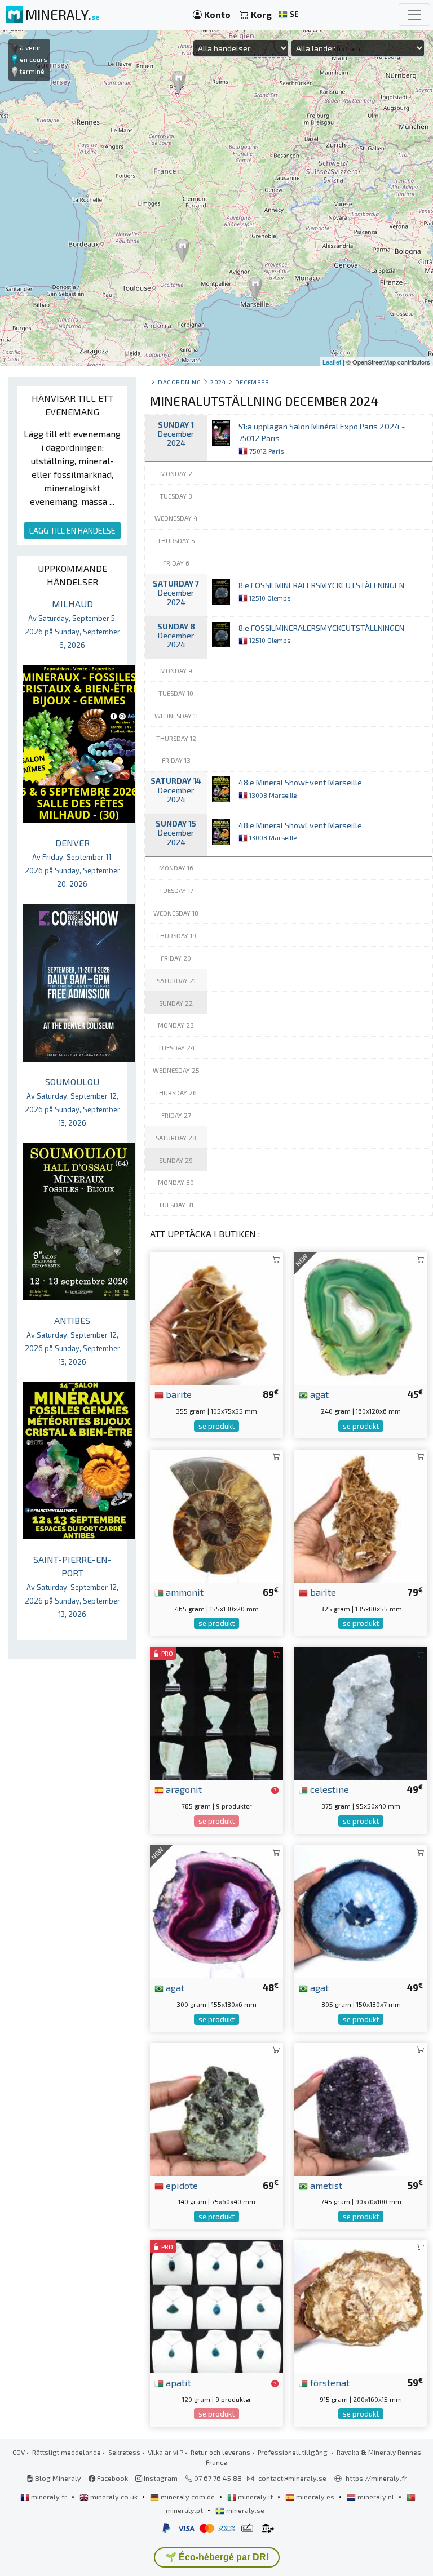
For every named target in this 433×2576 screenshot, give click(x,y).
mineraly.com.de (188, 2497)
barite (178, 1394)
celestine (328, 1789)
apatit (177, 2382)
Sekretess (124, 2452)
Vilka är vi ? (165, 2452)
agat (318, 1394)
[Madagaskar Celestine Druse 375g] (361, 1712)
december (252, 382)
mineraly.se (244, 2510)
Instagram (160, 2478)
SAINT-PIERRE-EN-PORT (72, 1586)
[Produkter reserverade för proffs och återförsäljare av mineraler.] (275, 1790)
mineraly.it (255, 2497)
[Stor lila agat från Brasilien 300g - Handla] (216, 1910)
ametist (325, 2185)
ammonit (184, 1592)
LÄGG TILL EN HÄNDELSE (72, 530)
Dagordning (179, 382)
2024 (218, 382)
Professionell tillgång (293, 2452)
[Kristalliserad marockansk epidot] (216, 2108)
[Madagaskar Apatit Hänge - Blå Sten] (216, 2305)
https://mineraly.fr (376, 2478)
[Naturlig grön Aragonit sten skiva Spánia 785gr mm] (216, 1712)
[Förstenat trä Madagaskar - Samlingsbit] (361, 2305)
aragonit (183, 1789)
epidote (181, 2185)
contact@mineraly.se (292, 2478)
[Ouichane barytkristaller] (216, 1317)
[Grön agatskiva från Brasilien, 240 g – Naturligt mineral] (361, 1317)
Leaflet (332, 362)
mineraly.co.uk (114, 2497)
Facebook (112, 2478)
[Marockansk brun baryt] (361, 1515)
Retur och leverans (220, 2452)
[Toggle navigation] (414, 15)
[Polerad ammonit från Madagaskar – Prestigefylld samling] (216, 1515)
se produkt (216, 1426)
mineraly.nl (376, 2497)
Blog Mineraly (57, 2478)
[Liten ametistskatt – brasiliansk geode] (361, 2108)
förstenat (329, 2382)
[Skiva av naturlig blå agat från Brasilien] (361, 1910)
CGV (19, 2452)
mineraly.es (315, 2497)
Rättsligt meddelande (67, 2452)
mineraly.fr (49, 2497)
